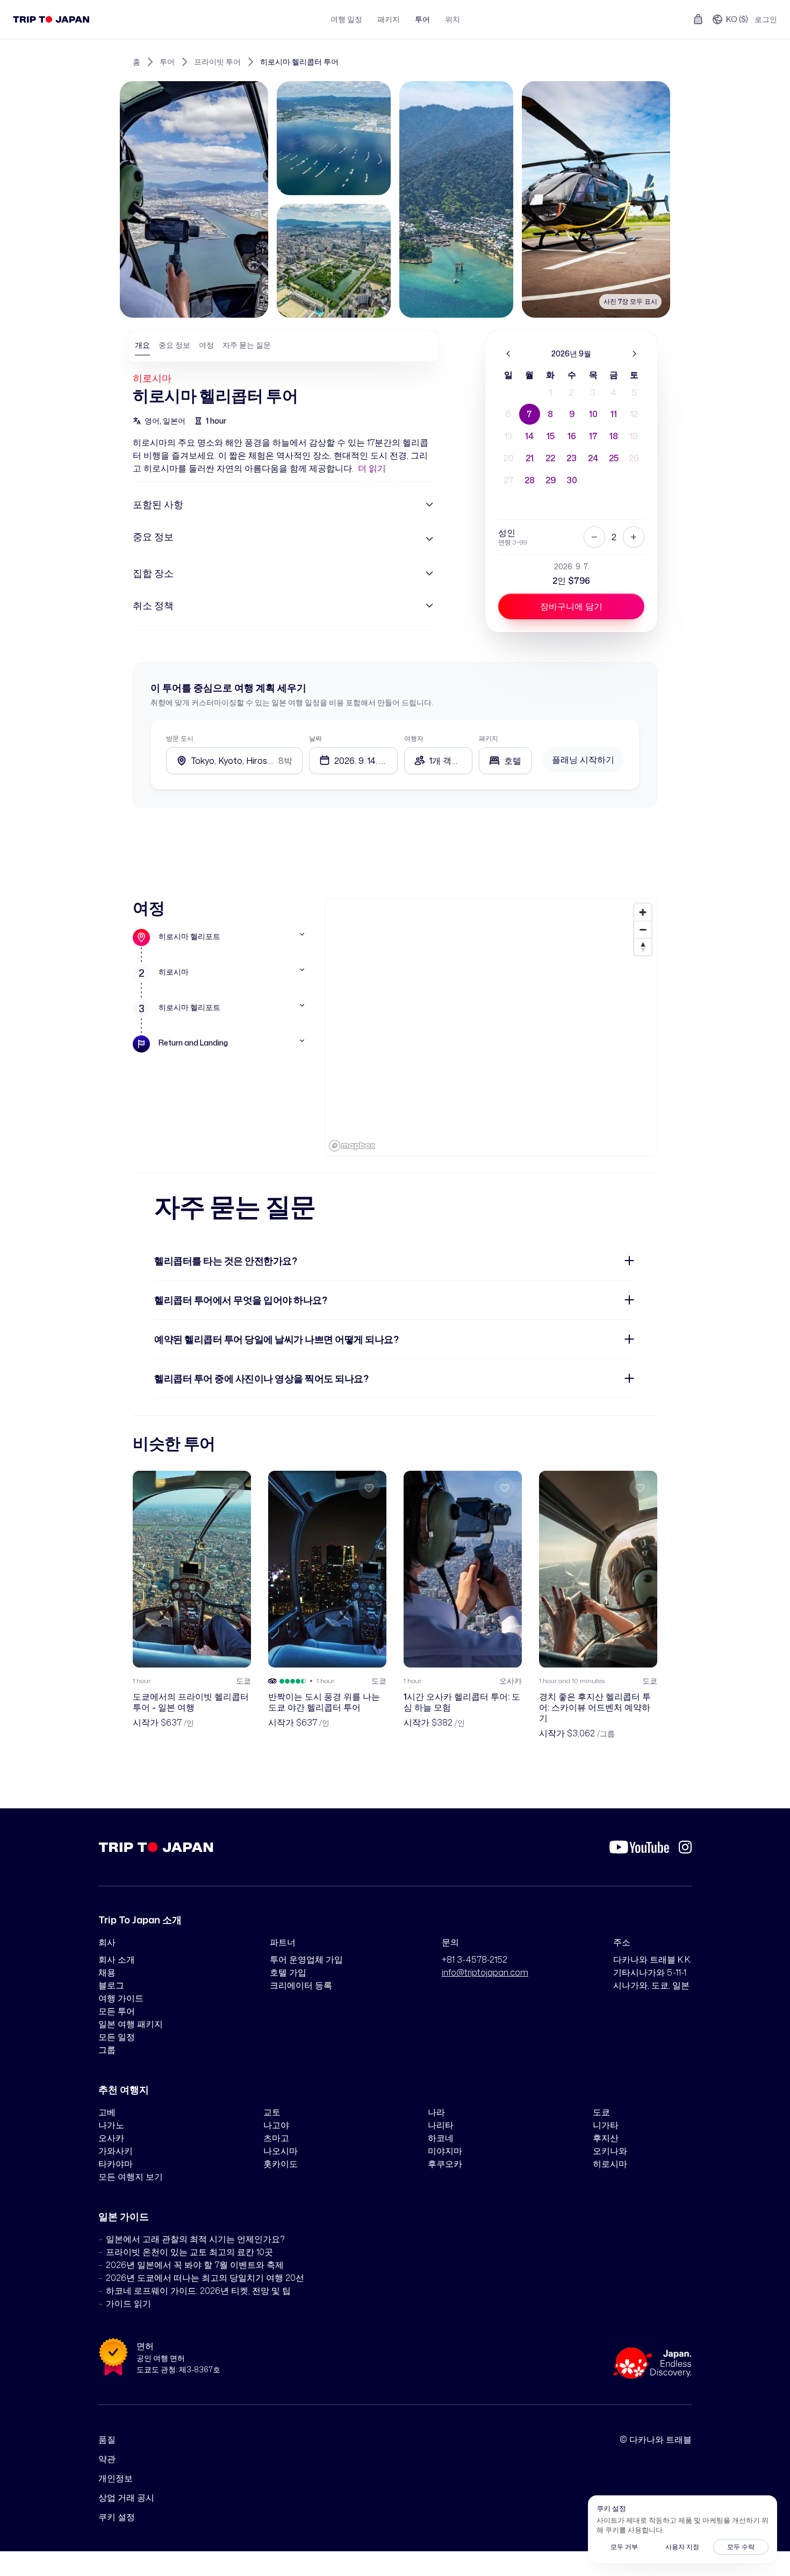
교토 (272, 2112)
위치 (453, 19)
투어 (422, 19)
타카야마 (116, 2164)
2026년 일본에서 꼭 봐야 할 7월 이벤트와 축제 (195, 2265)
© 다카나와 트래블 (656, 2439)
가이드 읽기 (128, 2303)
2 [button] (572, 392)
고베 (107, 2112)
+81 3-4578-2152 (475, 1959)
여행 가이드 (121, 1998)
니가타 (606, 2125)
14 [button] (529, 436)
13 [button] (508, 436)
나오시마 (281, 2151)
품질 (107, 2439)
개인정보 (116, 2478)
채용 (107, 1972)
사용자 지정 (682, 2547)
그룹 (107, 2050)
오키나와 (610, 2151)
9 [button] (572, 414)
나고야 (276, 2125)
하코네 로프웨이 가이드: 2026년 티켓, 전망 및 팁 (198, 2291)
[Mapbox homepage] (352, 1146)
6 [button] (508, 414)
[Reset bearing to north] (643, 947)
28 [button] (530, 480)
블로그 (111, 1985)
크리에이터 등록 (301, 1985)
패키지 (389, 19)
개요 (142, 345)
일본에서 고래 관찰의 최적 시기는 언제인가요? (195, 2239)
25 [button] (614, 458)
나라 (436, 2112)
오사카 (111, 2138)
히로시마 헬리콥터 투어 (299, 62)
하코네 (441, 2138)
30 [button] (572, 480)
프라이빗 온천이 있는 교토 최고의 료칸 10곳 (189, 2252)
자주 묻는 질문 (247, 345)
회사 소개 (117, 1959)
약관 (107, 2459)
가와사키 (116, 2151)
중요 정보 (174, 345)
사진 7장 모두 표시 (630, 301)
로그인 (766, 19)
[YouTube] (639, 1847)
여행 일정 (346, 19)
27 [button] (508, 480)
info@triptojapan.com (485, 1972)
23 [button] (572, 458)
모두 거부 (624, 2547)
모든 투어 (117, 2011)
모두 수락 (741, 2547)
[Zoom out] (643, 929)
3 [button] (593, 392)
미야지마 (445, 2151)
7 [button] (529, 414)
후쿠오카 (445, 2164)
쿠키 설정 (117, 2517)
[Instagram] (685, 1847)
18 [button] (614, 436)
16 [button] (572, 436)
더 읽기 (372, 468)
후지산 (606, 2138)
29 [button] (551, 480)
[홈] (51, 19)
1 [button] (551, 392)
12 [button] (634, 414)
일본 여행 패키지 (131, 2024)
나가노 (111, 2125)
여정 (206, 345)
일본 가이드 (124, 2216)
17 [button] (593, 436)
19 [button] (634, 436)
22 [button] (550, 458)
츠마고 (276, 2138)
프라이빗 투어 (217, 62)
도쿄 (601, 2112)
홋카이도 (281, 2164)
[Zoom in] (643, 912)
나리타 (441, 2125)
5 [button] (634, 392)
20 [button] (509, 458)
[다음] (634, 354)
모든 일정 (117, 2037)
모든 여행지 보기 (131, 2177)
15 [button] (551, 436)
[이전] (508, 354)
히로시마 (152, 378)
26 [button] (634, 458)
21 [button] (530, 458)
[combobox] (505, 761)
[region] (491, 1027)
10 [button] (593, 414)
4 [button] (614, 392)
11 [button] (614, 414)
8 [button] (550, 414)
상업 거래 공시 (126, 2498)
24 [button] (593, 458)
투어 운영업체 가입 (306, 1959)
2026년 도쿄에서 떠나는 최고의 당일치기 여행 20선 (205, 2278)
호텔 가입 (288, 1972)
